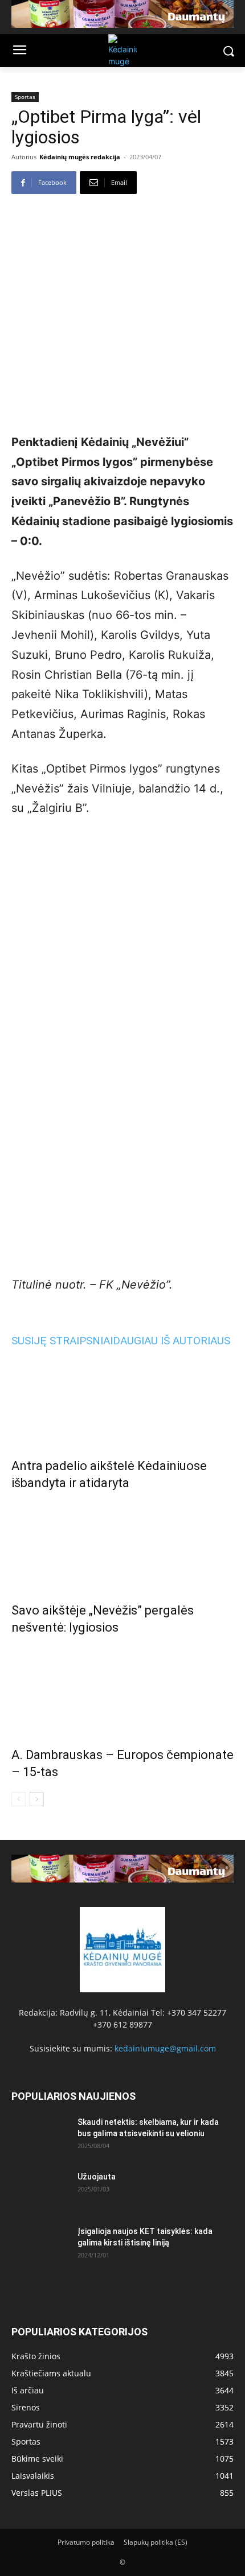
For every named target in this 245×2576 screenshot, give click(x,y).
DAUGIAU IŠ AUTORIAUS (171, 1341)
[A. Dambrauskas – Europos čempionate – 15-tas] (122, 1689)
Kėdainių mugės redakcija (80, 157)
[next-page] (37, 1799)
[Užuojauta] (40, 2191)
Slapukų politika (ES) (156, 2542)
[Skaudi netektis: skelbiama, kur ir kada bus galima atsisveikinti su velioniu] (40, 2136)
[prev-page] (19, 1799)
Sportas (25, 97)
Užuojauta (97, 2177)
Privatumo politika (86, 2542)
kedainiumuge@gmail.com (165, 2048)
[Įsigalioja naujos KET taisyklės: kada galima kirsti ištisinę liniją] (40, 2245)
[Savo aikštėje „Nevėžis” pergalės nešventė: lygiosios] (122, 1544)
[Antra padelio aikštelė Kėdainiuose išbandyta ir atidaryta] (122, 1400)
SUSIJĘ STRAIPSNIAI (62, 1341)
